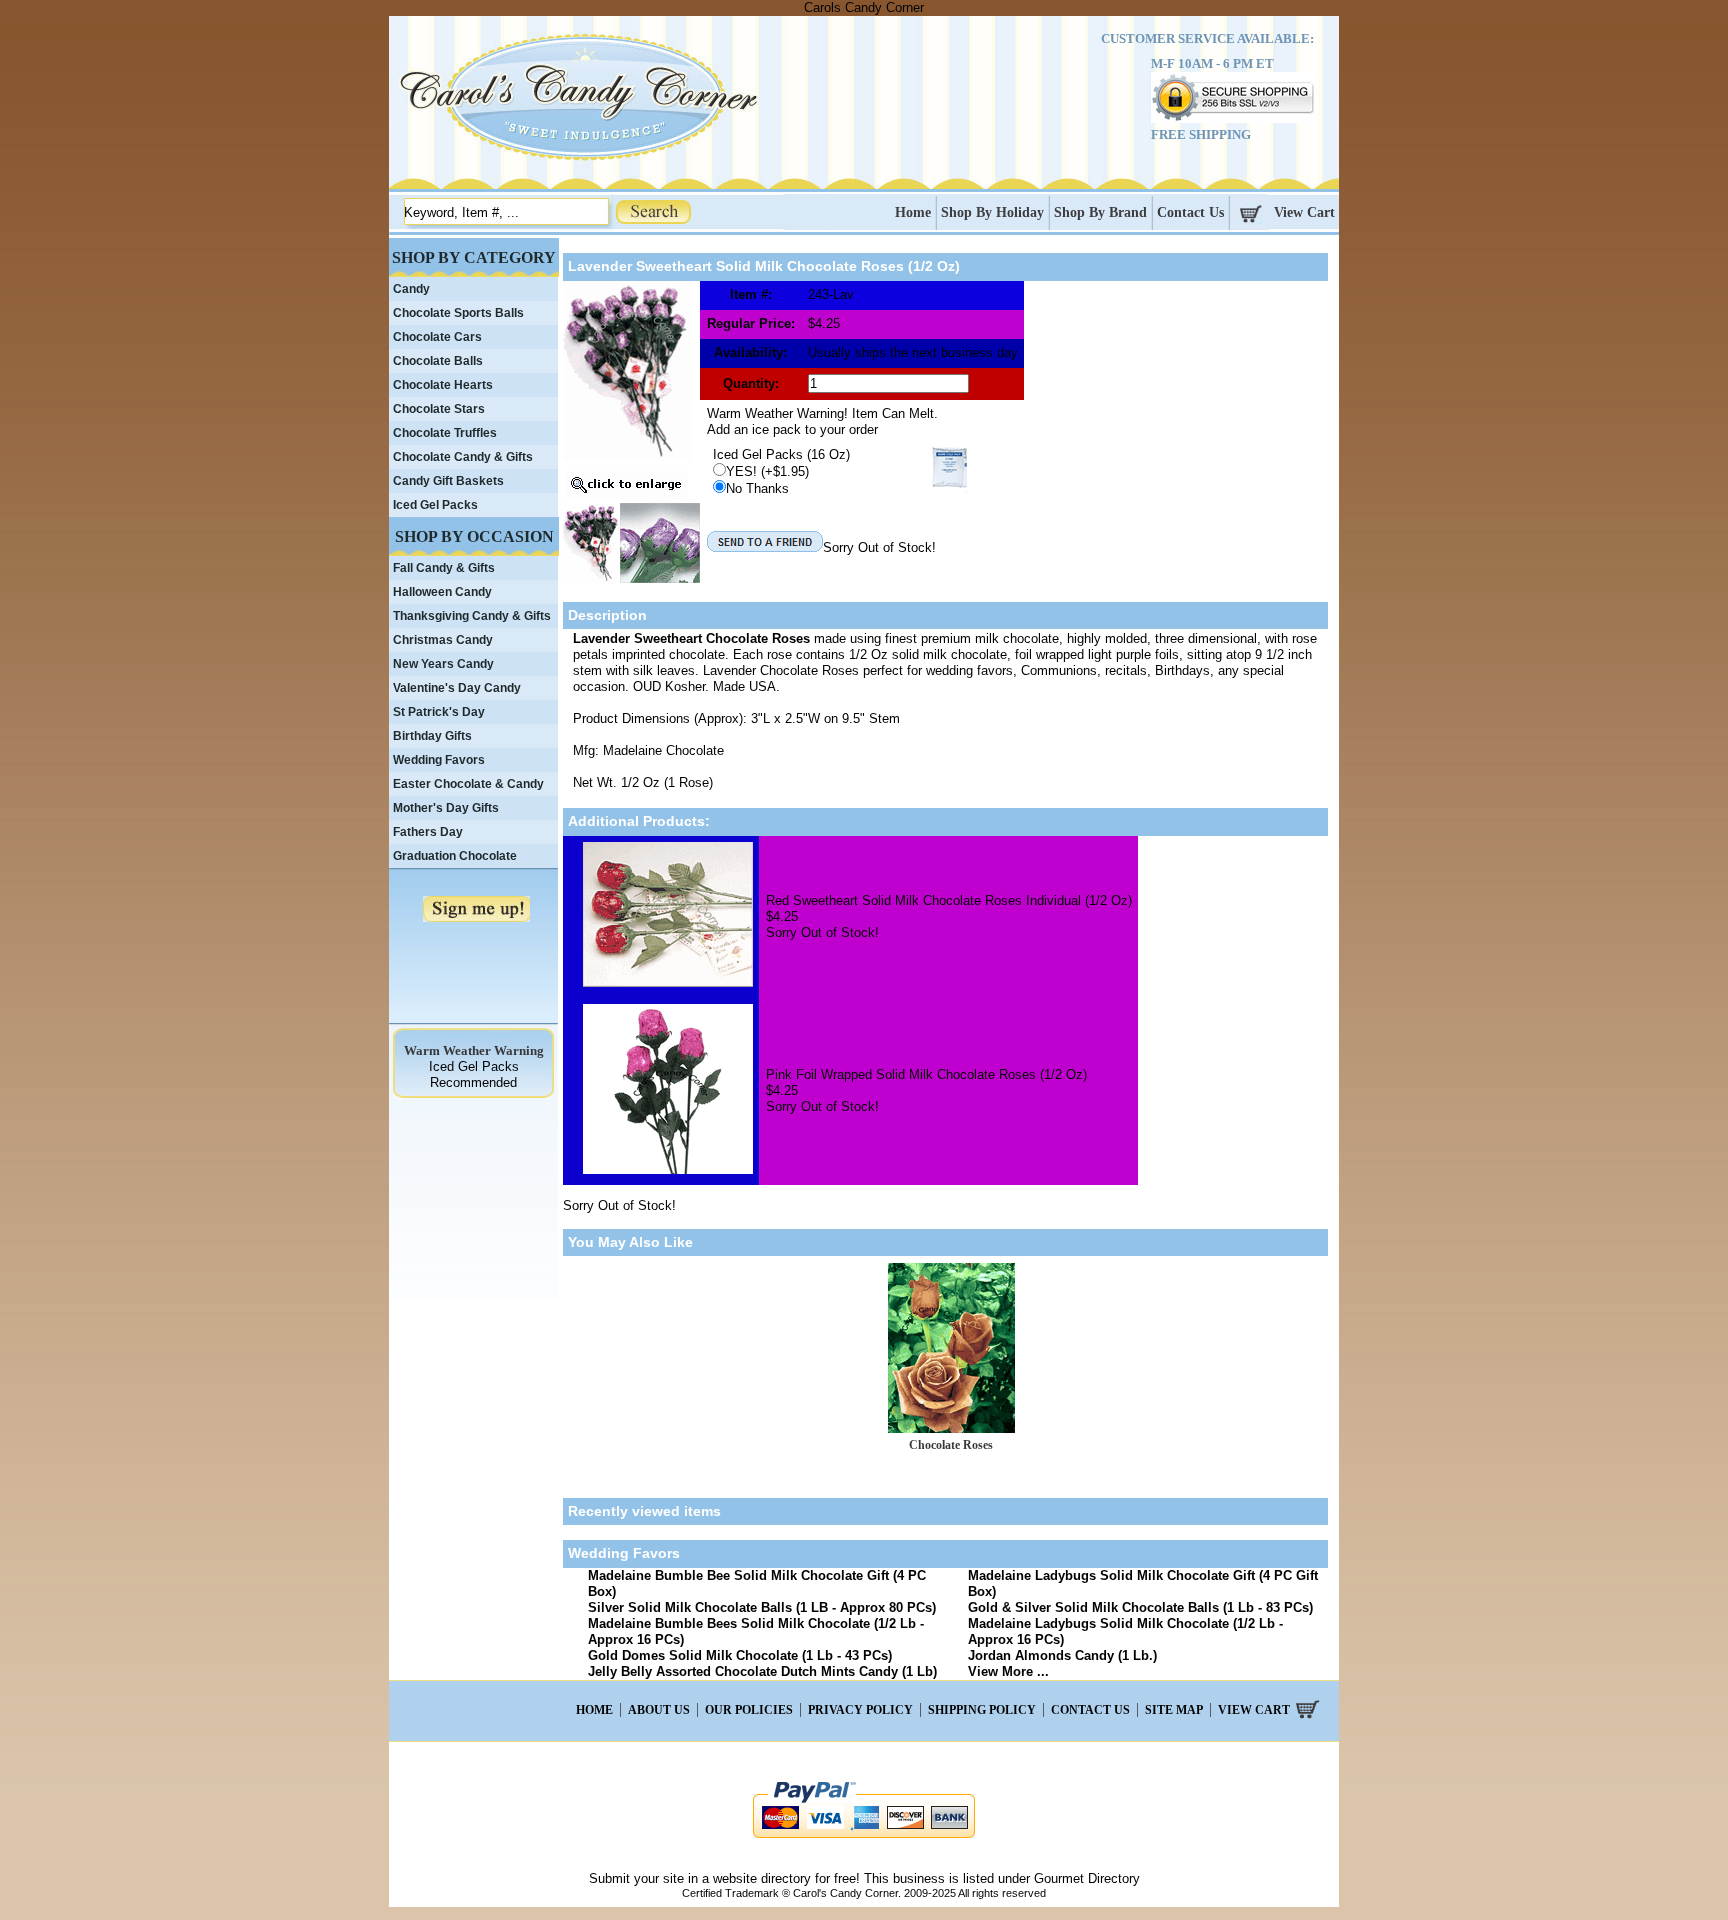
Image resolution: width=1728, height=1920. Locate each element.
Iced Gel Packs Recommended (474, 1074)
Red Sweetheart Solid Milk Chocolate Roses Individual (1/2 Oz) (949, 900)
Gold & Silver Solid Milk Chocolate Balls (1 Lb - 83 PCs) (1140, 1607)
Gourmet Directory (1087, 1878)
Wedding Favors (439, 760)
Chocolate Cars (437, 337)
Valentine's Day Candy (457, 688)
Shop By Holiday (992, 212)
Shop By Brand (1100, 212)
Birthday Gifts (432, 736)
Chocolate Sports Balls (458, 313)
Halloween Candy (442, 592)
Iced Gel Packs (435, 505)
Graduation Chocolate (455, 856)
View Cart (1304, 212)
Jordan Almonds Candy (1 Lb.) (1062, 1655)
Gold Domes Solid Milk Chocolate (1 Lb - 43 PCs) (740, 1655)
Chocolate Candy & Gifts (463, 457)
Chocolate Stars (439, 409)
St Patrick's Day (439, 712)
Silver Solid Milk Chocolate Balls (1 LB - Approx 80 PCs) (762, 1607)
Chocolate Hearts (443, 385)
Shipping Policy (982, 1710)
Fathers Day (428, 832)
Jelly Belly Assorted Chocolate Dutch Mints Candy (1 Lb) (762, 1671)
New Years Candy (443, 664)
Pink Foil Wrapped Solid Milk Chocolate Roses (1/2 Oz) (926, 1074)
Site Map (1174, 1710)
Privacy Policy (860, 1710)
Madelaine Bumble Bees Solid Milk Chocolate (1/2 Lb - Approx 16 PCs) (756, 1631)
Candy (411, 289)
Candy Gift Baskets (448, 481)
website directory (762, 1878)
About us (659, 1710)
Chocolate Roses (951, 1445)
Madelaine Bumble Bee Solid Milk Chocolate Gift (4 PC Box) (757, 1583)
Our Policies (749, 1710)
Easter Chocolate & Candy (468, 784)
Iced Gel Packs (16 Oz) (781, 454)
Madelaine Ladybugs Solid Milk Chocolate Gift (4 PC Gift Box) (1143, 1583)
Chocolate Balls (438, 361)
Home (913, 212)
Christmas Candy (443, 640)
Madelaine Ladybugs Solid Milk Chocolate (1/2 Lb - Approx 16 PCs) (1125, 1631)
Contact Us (1190, 212)
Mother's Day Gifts (446, 808)
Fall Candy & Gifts (444, 568)
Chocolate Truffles (445, 433)
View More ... (1008, 1671)
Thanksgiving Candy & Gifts (472, 616)
